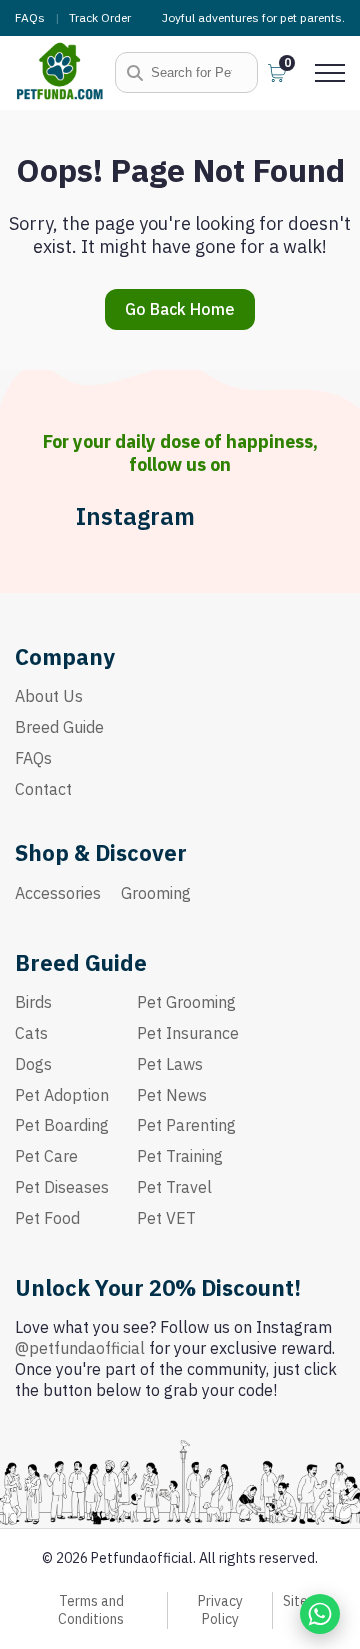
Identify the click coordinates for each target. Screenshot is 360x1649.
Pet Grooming (186, 1002)
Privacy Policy (220, 1610)
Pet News (172, 1095)
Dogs (33, 1064)
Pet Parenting (186, 1125)
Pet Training (180, 1156)
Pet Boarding (62, 1125)
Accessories (58, 893)
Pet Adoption (62, 1095)
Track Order (100, 17)
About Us (49, 696)
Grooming (156, 893)
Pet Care (46, 1156)
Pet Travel (174, 1187)
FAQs (30, 17)
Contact (43, 789)
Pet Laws (170, 1064)
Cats (31, 1033)
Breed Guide (59, 727)
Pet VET (166, 1218)
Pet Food (47, 1218)
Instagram (135, 516)
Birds (33, 1002)
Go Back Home (180, 309)
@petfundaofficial (80, 1348)
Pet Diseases (62, 1187)
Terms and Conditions (91, 1610)
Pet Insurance (188, 1033)
